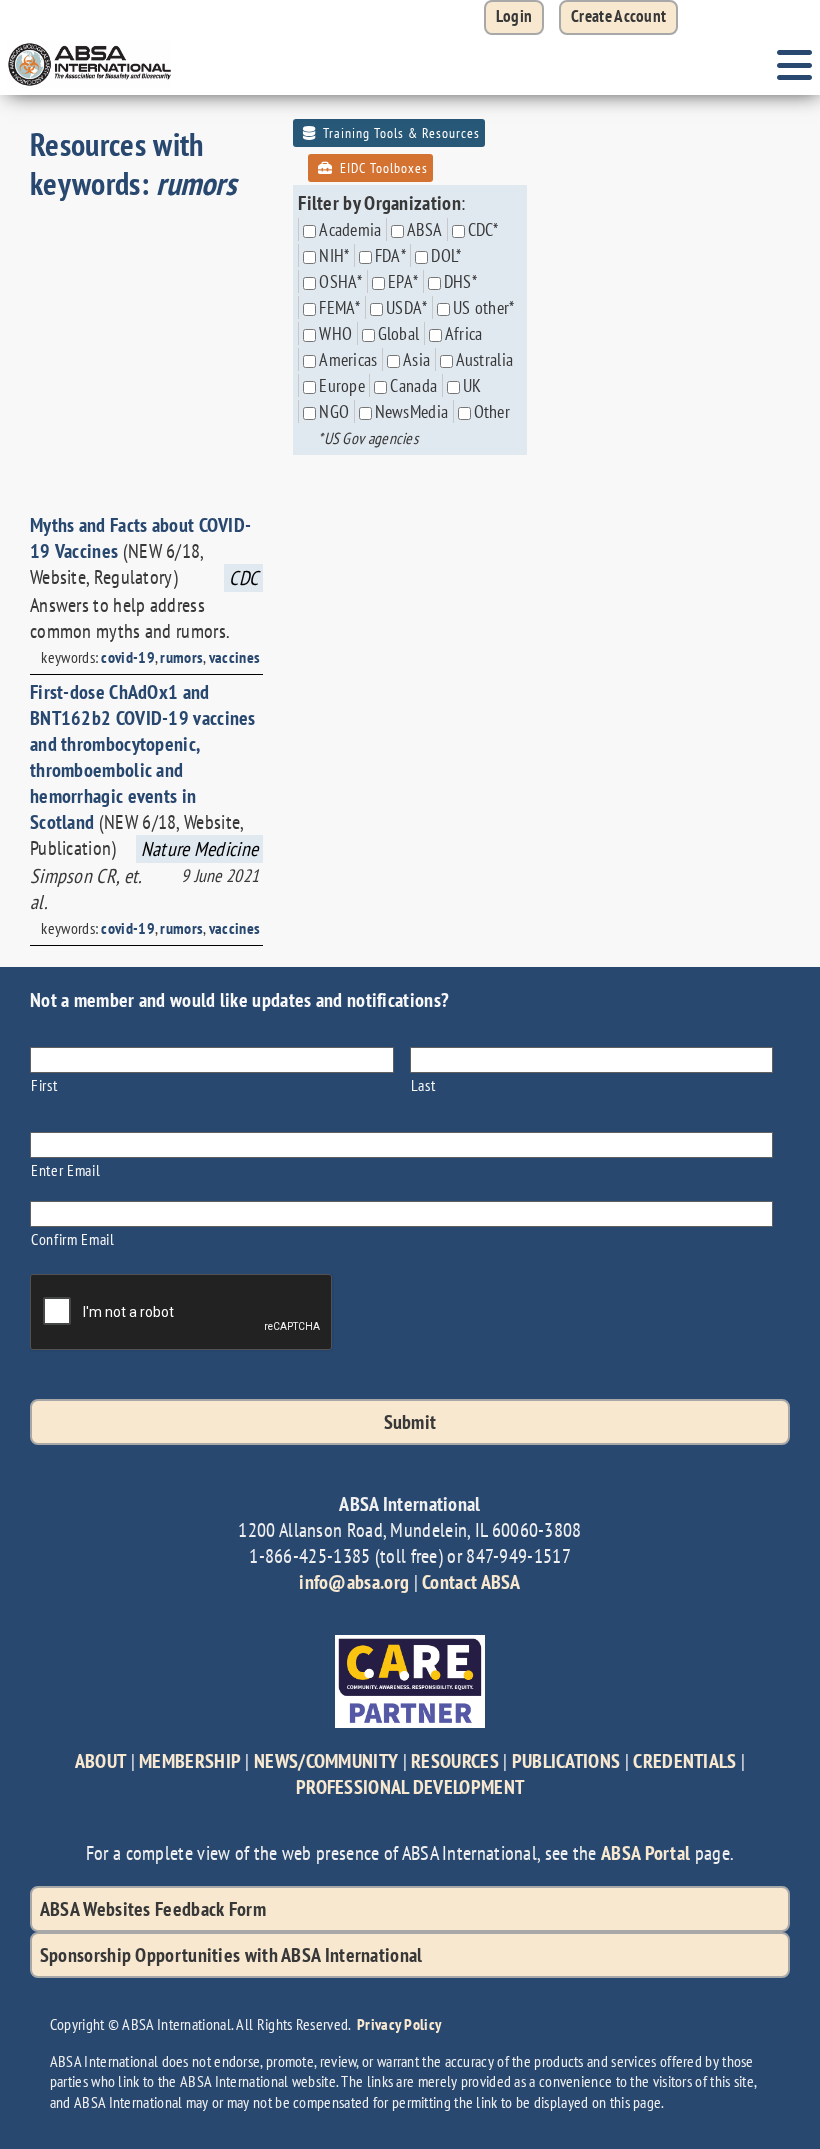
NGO (334, 411)
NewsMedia (412, 411)
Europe (342, 385)
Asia (416, 359)
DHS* (460, 281)
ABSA (424, 229)
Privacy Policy (399, 2024)
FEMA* (340, 307)
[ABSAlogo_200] (90, 45)
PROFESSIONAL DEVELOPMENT (410, 1787)
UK (472, 385)
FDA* (390, 255)
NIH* (334, 255)
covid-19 (127, 657)
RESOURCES (455, 1761)
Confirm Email (73, 1238)
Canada (413, 385)
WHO (335, 333)
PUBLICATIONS (566, 1761)
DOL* (446, 255)
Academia (350, 229)
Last (423, 1084)
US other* (484, 307)
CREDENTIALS (684, 1761)
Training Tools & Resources (399, 133)
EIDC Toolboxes (382, 168)
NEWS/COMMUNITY (326, 1761)
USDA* (407, 307)
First (44, 1084)
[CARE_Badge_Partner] (410, 1645)
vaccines (234, 657)
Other (492, 411)
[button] (618, 17)
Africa (464, 333)
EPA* (403, 281)
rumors (181, 657)
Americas (348, 359)
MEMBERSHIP (190, 1761)
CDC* (483, 229)
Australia (485, 359)
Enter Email (65, 1169)
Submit (410, 1422)
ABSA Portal (645, 1853)
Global (399, 333)
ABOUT (101, 1761)
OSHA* (341, 281)
